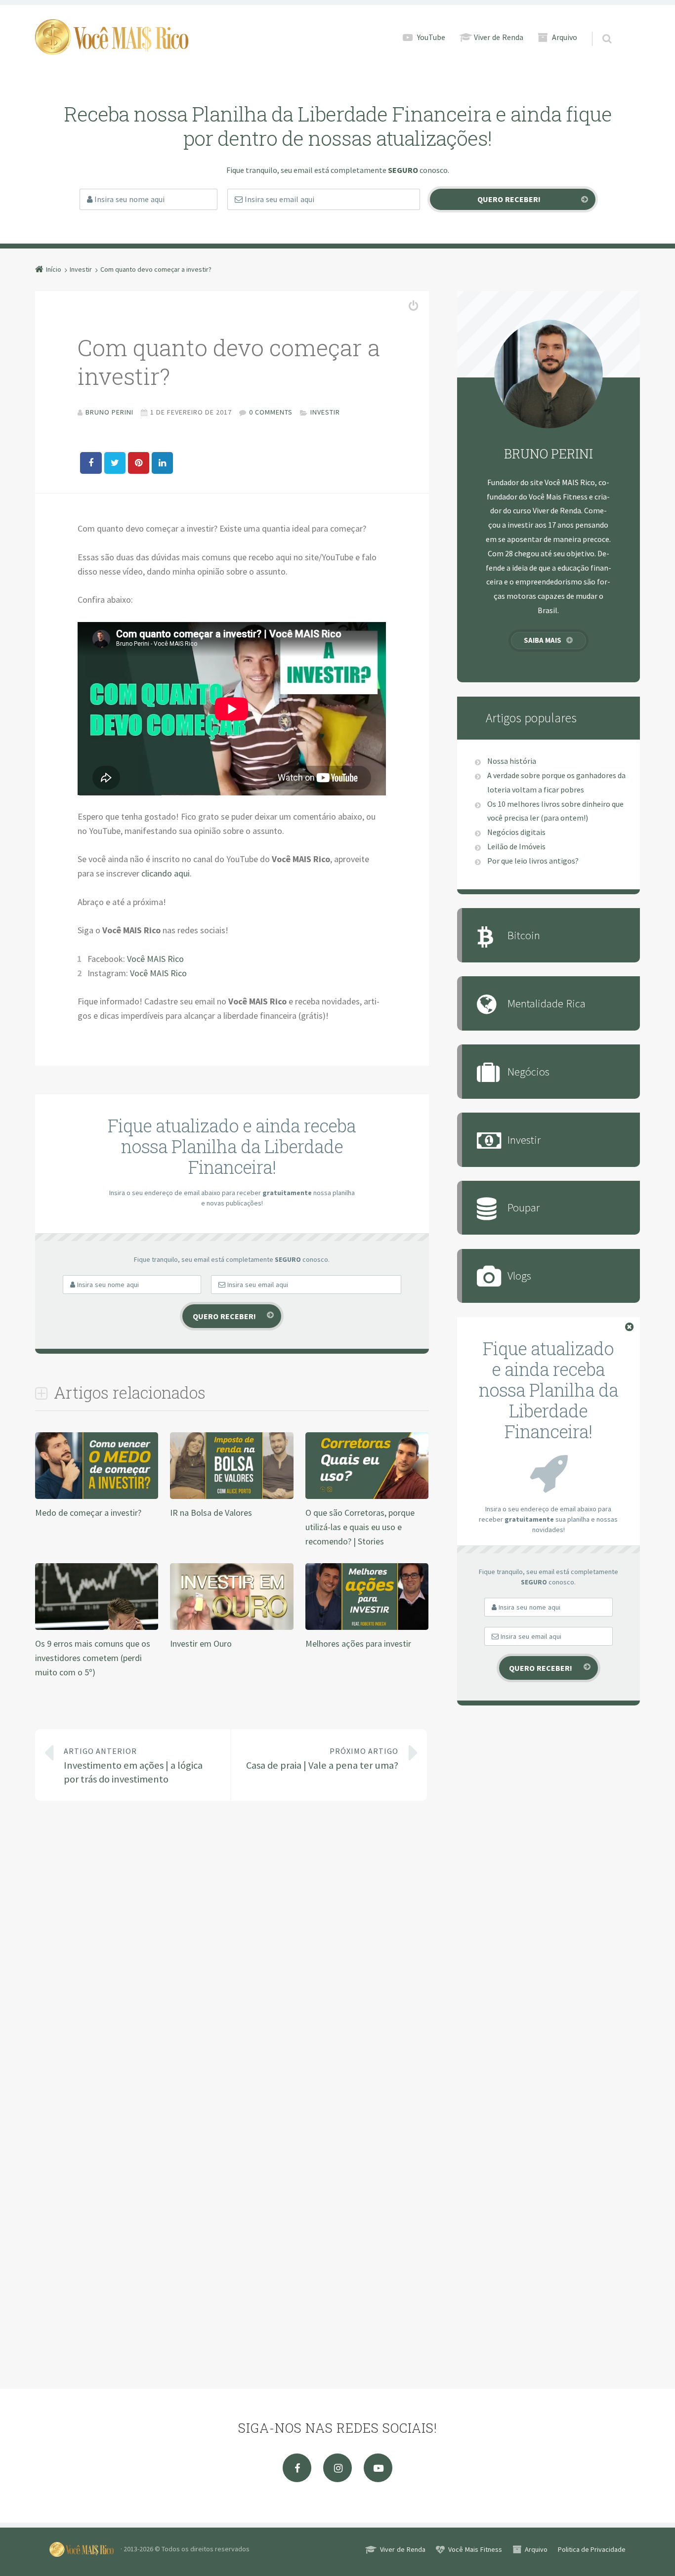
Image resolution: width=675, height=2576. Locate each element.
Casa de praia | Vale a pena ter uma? (322, 1759)
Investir (325, 412)
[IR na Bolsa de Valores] (232, 1498)
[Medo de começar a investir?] (97, 1498)
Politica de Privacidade (592, 2549)
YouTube (431, 37)
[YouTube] (378, 2468)
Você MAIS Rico (155, 959)
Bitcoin (524, 935)
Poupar (524, 1207)
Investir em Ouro (201, 1643)
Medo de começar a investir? (88, 1513)
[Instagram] (337, 2468)
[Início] (85, 2549)
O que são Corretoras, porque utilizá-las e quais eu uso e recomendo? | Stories (360, 1527)
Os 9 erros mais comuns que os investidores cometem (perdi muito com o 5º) (93, 1658)
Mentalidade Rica (547, 1003)
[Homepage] (112, 37)
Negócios (528, 1071)
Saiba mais (543, 640)
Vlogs (519, 1275)
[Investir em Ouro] (232, 1629)
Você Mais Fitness (475, 2549)
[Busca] (598, 29)
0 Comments (271, 412)
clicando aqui (166, 873)
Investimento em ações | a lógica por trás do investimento (133, 1766)
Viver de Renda (499, 37)
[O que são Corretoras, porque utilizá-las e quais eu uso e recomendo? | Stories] (367, 1498)
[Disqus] (232, 1953)
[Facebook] (297, 2468)
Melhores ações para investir (358, 1643)
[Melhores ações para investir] (367, 1629)
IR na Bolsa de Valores (211, 1513)
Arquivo (565, 37)
